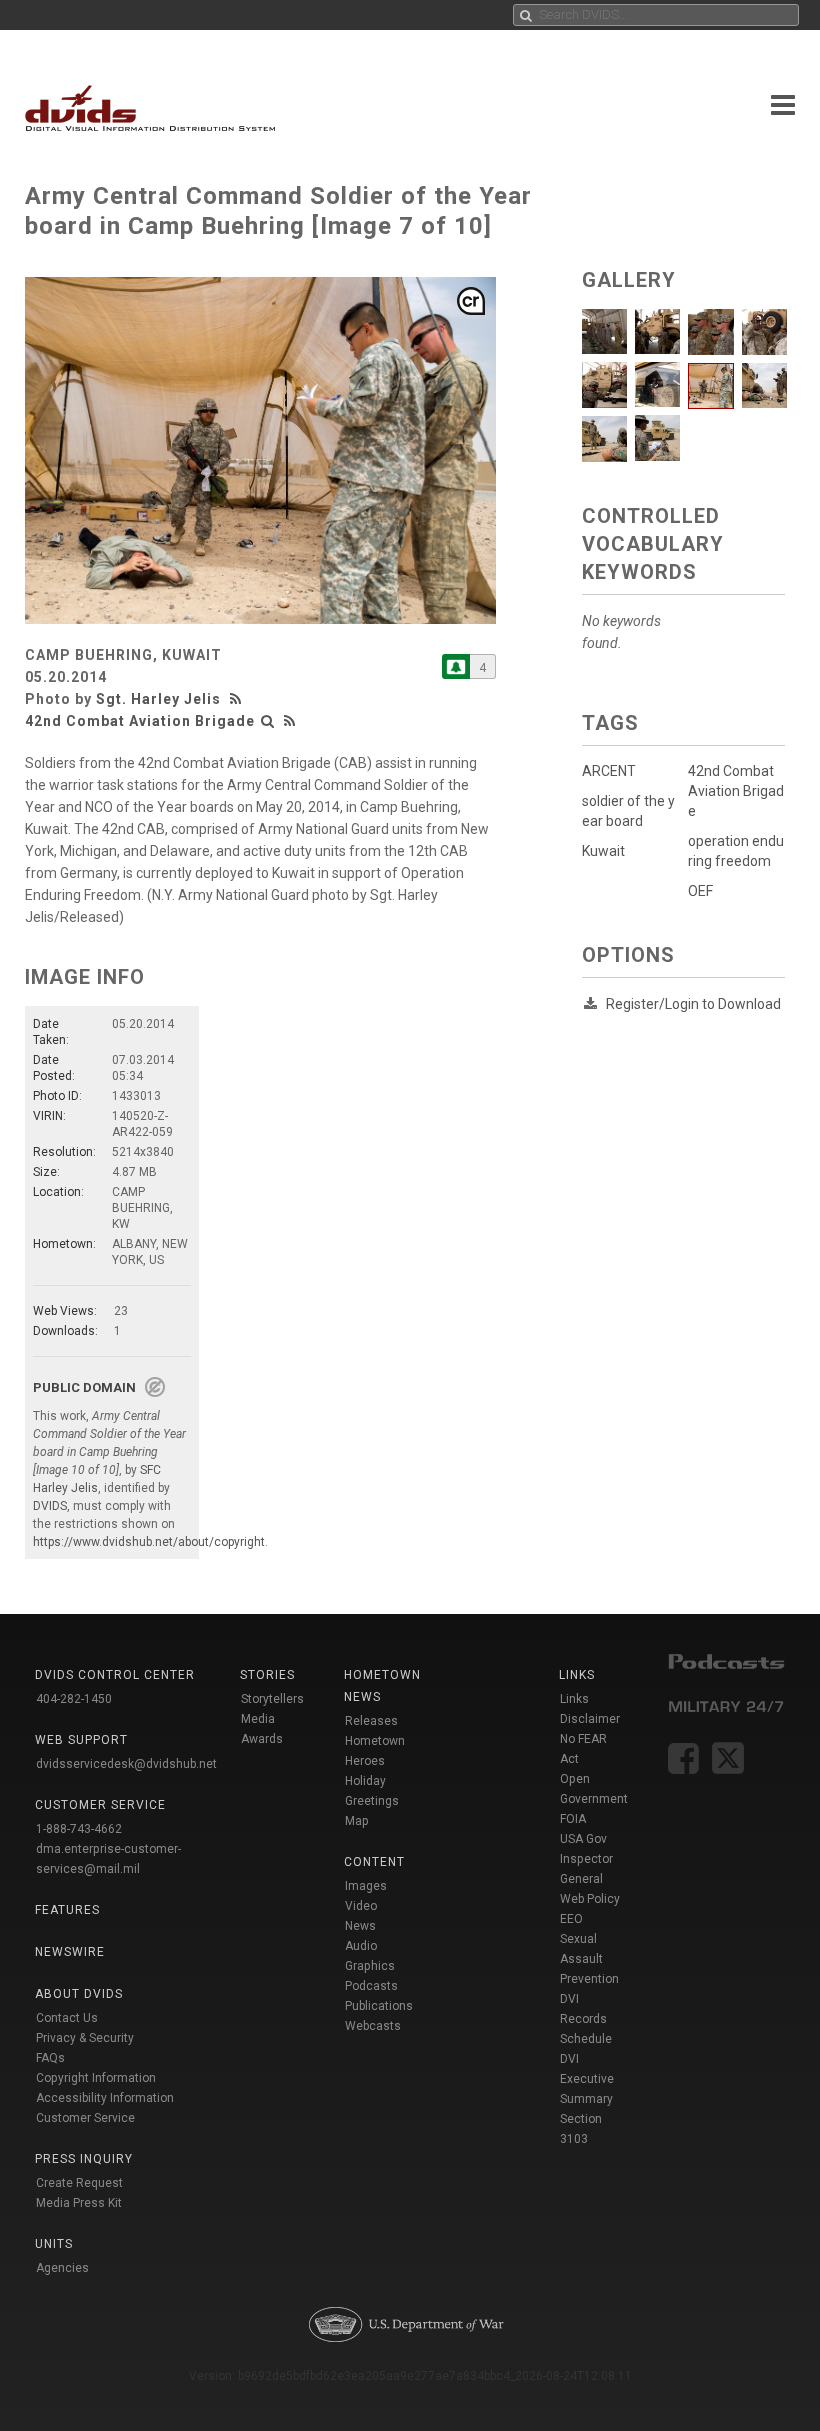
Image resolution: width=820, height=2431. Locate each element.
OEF (700, 891)
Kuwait (603, 851)
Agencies (62, 2268)
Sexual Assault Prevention (589, 1959)
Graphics (370, 1966)
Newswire (70, 1952)
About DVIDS (79, 1994)
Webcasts (373, 2026)
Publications (379, 2006)
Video (361, 1906)
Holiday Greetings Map (372, 1801)
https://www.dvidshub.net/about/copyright (149, 1542)
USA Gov (583, 1839)
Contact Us (67, 2018)
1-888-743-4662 (79, 1829)
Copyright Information (96, 2078)
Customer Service (85, 2118)
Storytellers (272, 1699)
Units (54, 2244)
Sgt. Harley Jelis (158, 699)
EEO (571, 1919)
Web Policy (590, 1899)
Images (366, 1886)
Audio (361, 1946)
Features (67, 1910)
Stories (267, 1675)
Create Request (79, 2183)
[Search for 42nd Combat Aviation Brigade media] (268, 721)
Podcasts (371, 1986)
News (360, 1926)
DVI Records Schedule (586, 2019)
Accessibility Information (105, 2098)
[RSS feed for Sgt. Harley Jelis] (238, 699)
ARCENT (609, 771)
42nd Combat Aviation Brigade (140, 721)
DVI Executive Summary (587, 2079)
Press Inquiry (84, 2159)
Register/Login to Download (693, 1004)
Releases (371, 1721)
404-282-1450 (74, 1699)
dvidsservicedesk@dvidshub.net (126, 1764)
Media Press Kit (79, 2203)
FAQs (50, 2058)
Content (374, 1862)
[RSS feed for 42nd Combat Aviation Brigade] (290, 721)
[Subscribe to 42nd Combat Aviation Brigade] (456, 666)
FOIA (573, 1819)
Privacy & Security (85, 2038)
